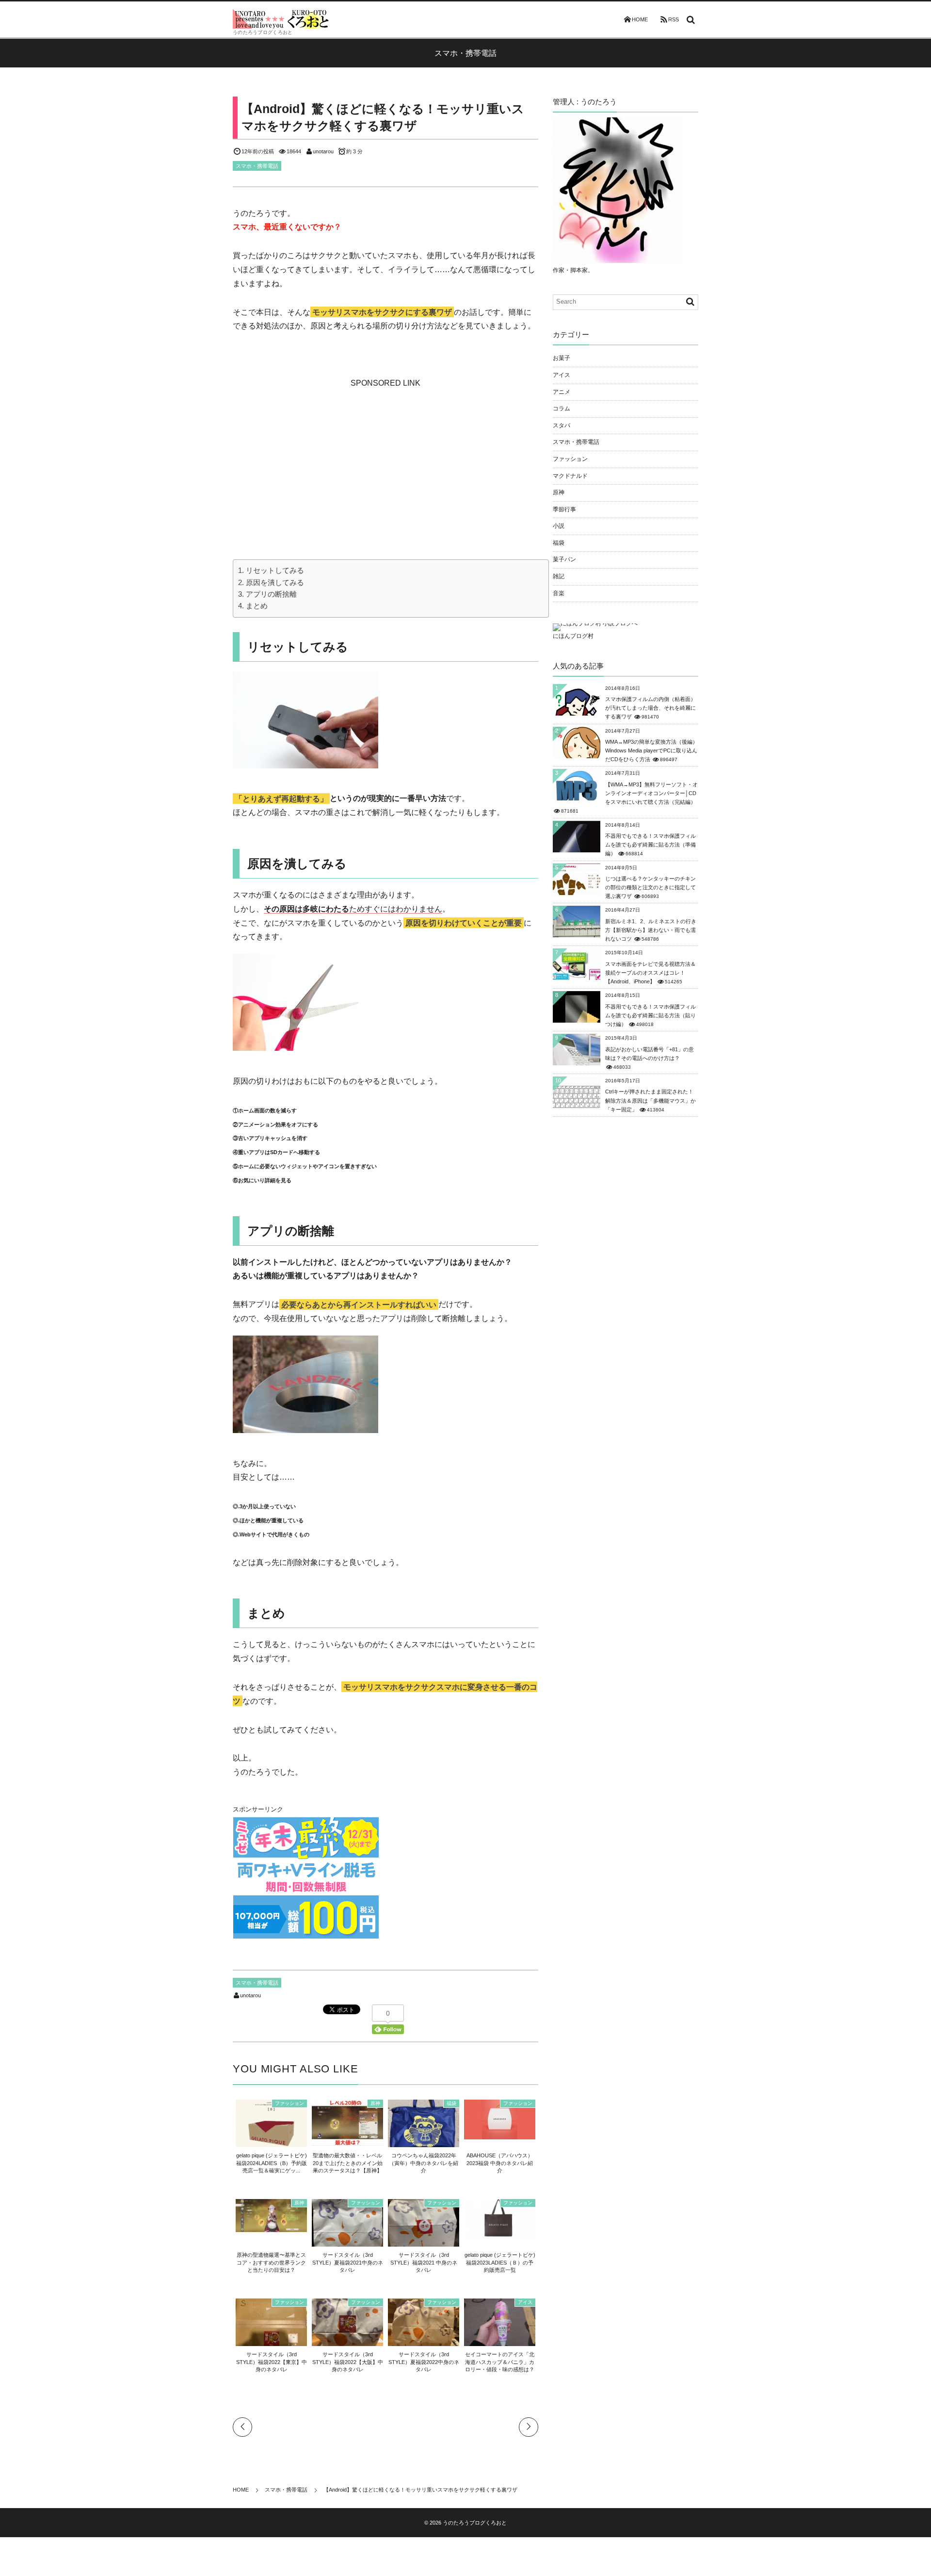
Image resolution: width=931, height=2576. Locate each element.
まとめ (257, 606)
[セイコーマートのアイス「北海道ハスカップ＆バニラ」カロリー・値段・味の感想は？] (500, 2342)
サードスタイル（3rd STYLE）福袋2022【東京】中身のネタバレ (272, 2362)
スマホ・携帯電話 (257, 166)
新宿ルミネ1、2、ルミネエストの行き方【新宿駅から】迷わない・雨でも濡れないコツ (651, 930)
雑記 (559, 576)
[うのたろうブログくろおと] (281, 19)
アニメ (562, 392)
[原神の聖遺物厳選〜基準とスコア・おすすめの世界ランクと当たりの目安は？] (271, 2227)
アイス (525, 2302)
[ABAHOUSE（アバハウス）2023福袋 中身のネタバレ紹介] (500, 2135)
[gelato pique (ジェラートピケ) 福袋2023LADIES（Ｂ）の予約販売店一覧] (500, 2234)
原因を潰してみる (275, 582)
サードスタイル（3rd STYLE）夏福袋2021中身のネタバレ (348, 2262)
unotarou (323, 151)
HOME (640, 19)
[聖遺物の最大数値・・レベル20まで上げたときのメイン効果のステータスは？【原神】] (347, 2140)
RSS (674, 19)
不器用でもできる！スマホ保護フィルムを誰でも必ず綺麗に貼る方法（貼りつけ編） (650, 1015)
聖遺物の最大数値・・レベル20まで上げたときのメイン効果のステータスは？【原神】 (348, 2163)
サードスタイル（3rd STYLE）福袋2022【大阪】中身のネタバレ (348, 2362)
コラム (562, 408)
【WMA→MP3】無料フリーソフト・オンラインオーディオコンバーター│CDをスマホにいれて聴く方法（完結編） (651, 793)
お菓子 (562, 358)
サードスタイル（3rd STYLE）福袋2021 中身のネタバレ (424, 2262)
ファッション (289, 2103)
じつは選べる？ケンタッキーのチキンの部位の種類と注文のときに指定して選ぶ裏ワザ (650, 887)
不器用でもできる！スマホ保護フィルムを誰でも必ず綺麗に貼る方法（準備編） (650, 845)
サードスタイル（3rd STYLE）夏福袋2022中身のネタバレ (424, 2362)
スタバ (562, 425)
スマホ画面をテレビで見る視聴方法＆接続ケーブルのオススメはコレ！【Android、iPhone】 (650, 973)
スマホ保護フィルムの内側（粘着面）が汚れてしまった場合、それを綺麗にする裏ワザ (650, 708)
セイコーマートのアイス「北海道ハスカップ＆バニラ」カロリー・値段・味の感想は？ (500, 2362)
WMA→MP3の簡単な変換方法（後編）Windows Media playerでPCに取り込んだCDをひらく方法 (651, 750)
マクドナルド (570, 476)
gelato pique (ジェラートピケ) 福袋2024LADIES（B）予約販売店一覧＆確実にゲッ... (272, 2163)
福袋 (451, 2103)
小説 (559, 526)
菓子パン (564, 559)
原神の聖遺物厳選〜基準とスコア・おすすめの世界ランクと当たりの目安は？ (271, 2262)
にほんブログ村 (573, 636)
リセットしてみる (275, 570)
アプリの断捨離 (271, 594)
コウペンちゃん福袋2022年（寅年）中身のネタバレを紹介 (424, 2163)
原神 (375, 2103)
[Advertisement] (385, 451)
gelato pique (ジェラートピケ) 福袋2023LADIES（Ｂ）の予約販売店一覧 (500, 2262)
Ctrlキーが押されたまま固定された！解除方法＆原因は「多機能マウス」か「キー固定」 (650, 1100)
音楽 (559, 593)
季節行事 (564, 509)
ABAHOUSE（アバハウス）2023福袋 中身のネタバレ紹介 (500, 2163)
